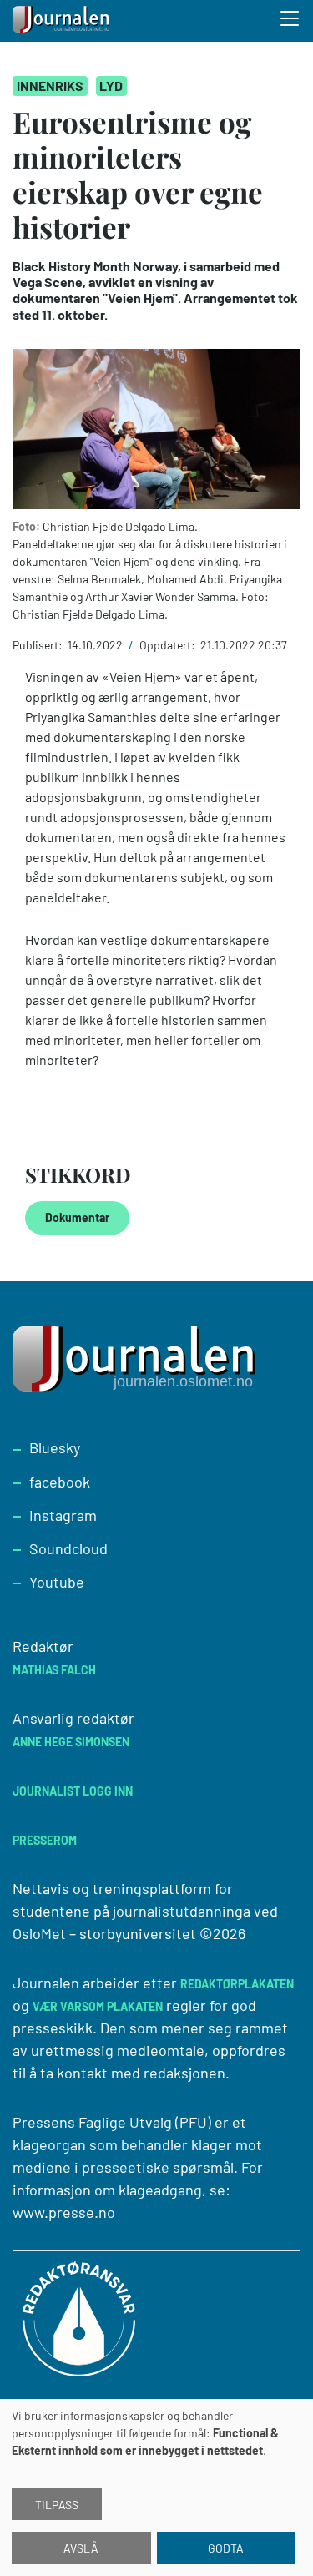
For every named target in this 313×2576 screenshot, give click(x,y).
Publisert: (39, 645)
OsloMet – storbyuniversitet (104, 1933)
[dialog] (156, 2488)
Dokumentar (77, 1217)
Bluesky (55, 1447)
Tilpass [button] (57, 2505)
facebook (60, 1482)
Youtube (57, 1582)
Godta (226, 2548)
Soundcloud (68, 1548)
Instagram (63, 1515)
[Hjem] (63, 21)
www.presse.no (64, 2212)
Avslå (81, 2548)
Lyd (111, 86)
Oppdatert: (169, 645)
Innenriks (50, 86)
